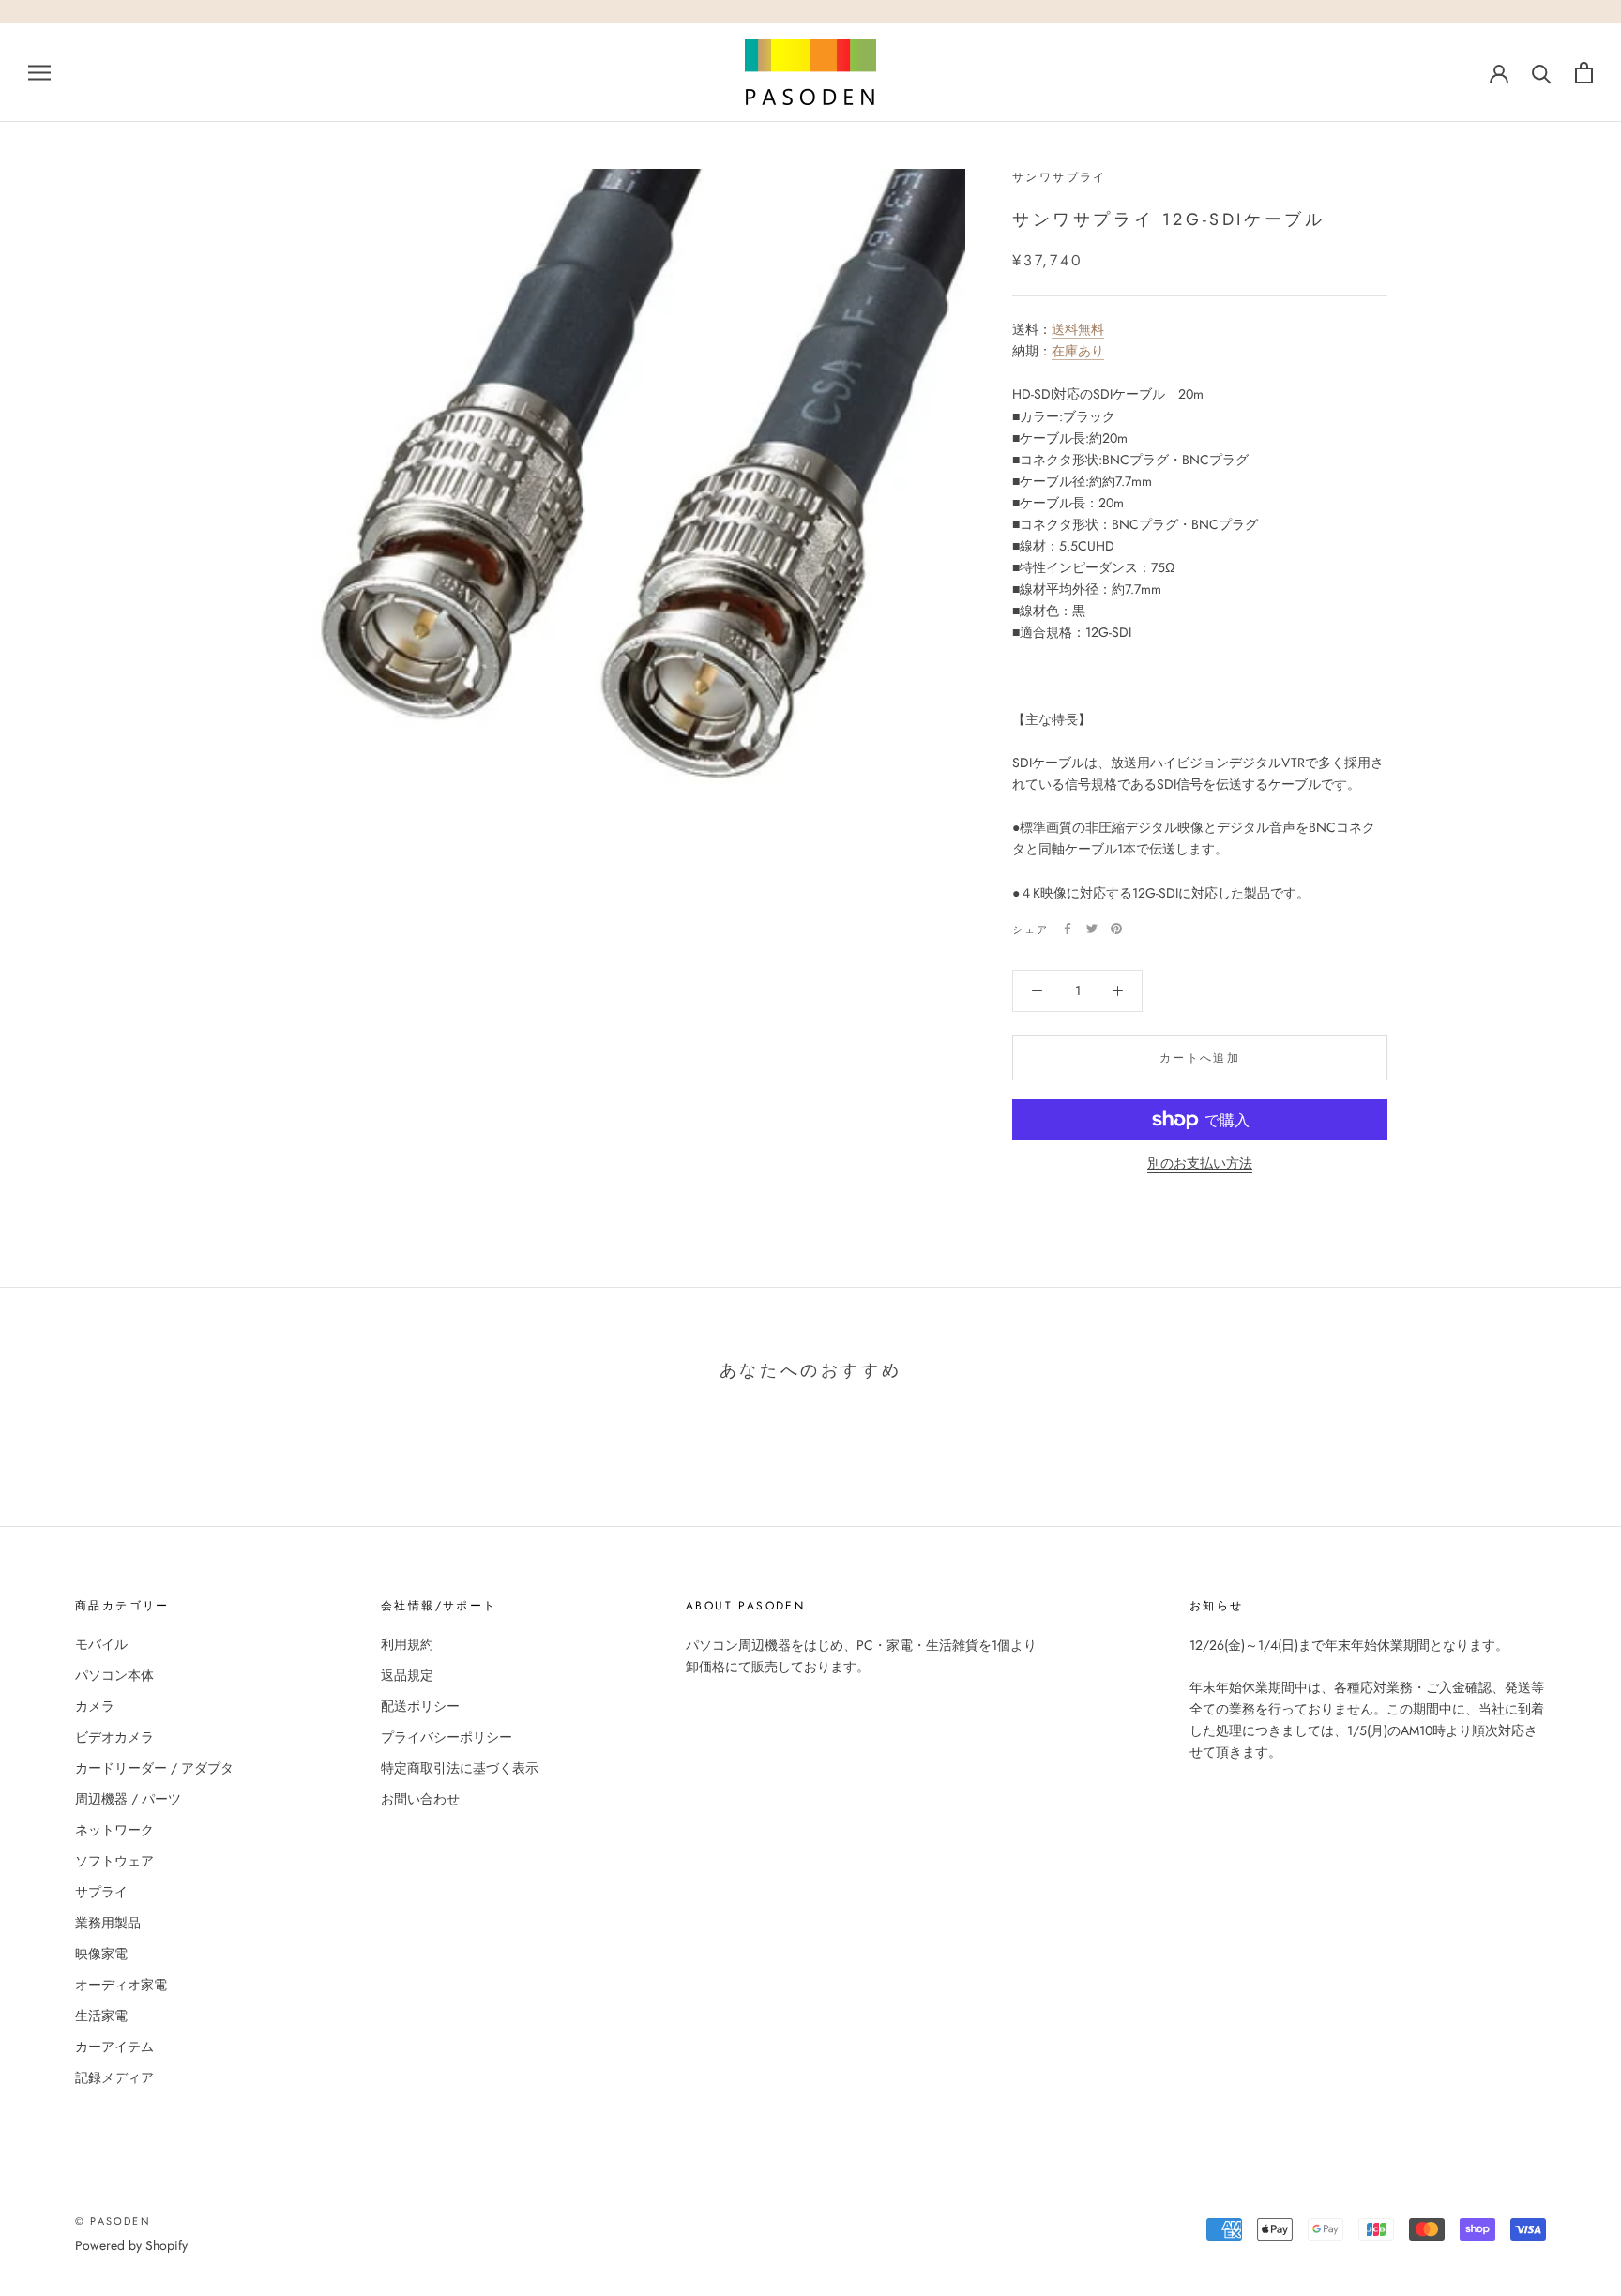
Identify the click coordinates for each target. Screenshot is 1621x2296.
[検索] (1542, 73)
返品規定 (407, 1675)
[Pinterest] (1116, 929)
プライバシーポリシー (447, 1737)
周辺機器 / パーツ (128, 1799)
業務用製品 (108, 1923)
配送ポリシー (420, 1706)
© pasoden (113, 2221)
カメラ (95, 1706)
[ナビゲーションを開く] (39, 72)
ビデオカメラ (114, 1737)
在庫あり (1078, 351)
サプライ (101, 1892)
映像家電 (101, 1954)
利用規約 (407, 1644)
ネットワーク (114, 1830)
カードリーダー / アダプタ (154, 1768)
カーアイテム (114, 2047)
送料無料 (1078, 329)
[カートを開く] (1584, 73)
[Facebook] (1068, 929)
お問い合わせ (420, 1799)
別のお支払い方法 (1200, 1163)
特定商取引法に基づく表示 (460, 1768)
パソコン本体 (114, 1675)
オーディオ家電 (121, 1985)
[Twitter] (1092, 929)
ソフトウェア (114, 1861)
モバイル (101, 1644)
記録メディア (114, 2077)
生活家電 (101, 2016)
